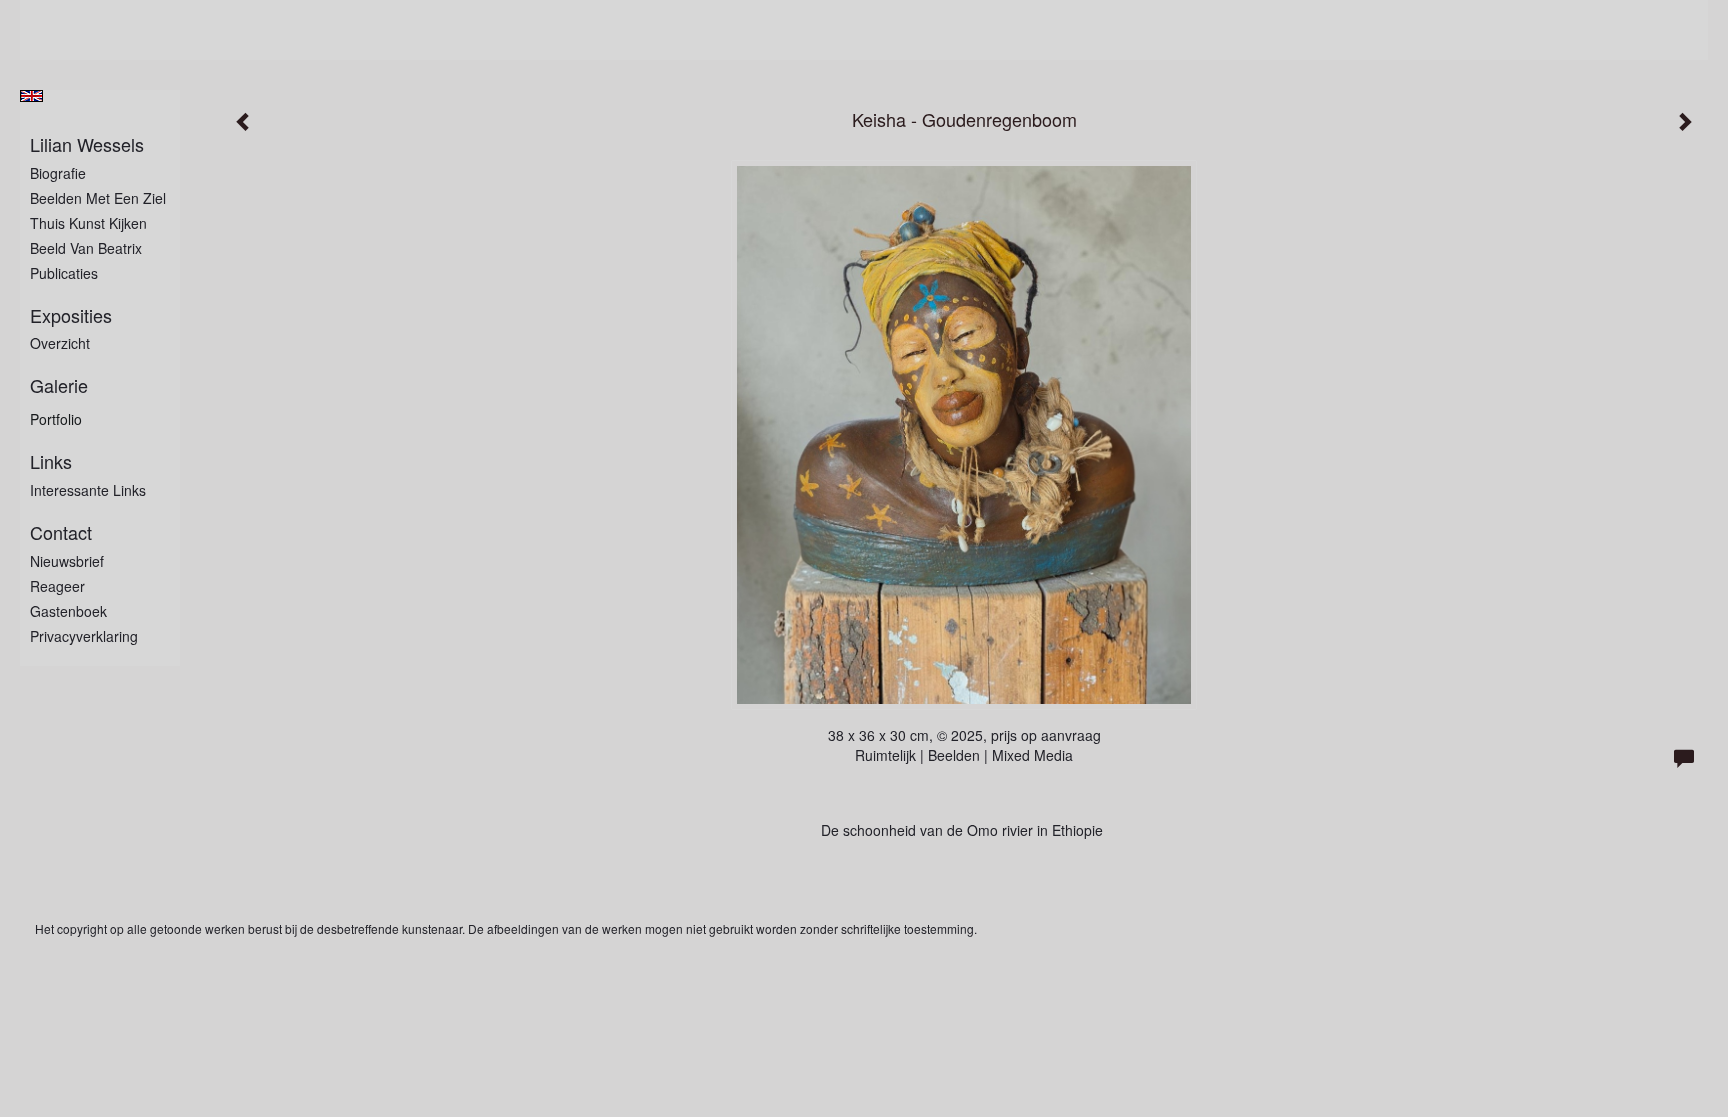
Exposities (71, 315)
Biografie (58, 173)
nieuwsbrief (67, 561)
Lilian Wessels (87, 144)
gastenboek (68, 611)
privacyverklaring (84, 636)
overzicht (60, 343)
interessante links (88, 490)
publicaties (64, 273)
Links (51, 461)
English (31, 96)
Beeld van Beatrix (86, 248)
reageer (57, 586)
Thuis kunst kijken (88, 223)
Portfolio (56, 419)
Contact (61, 532)
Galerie (59, 385)
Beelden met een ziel (98, 198)
